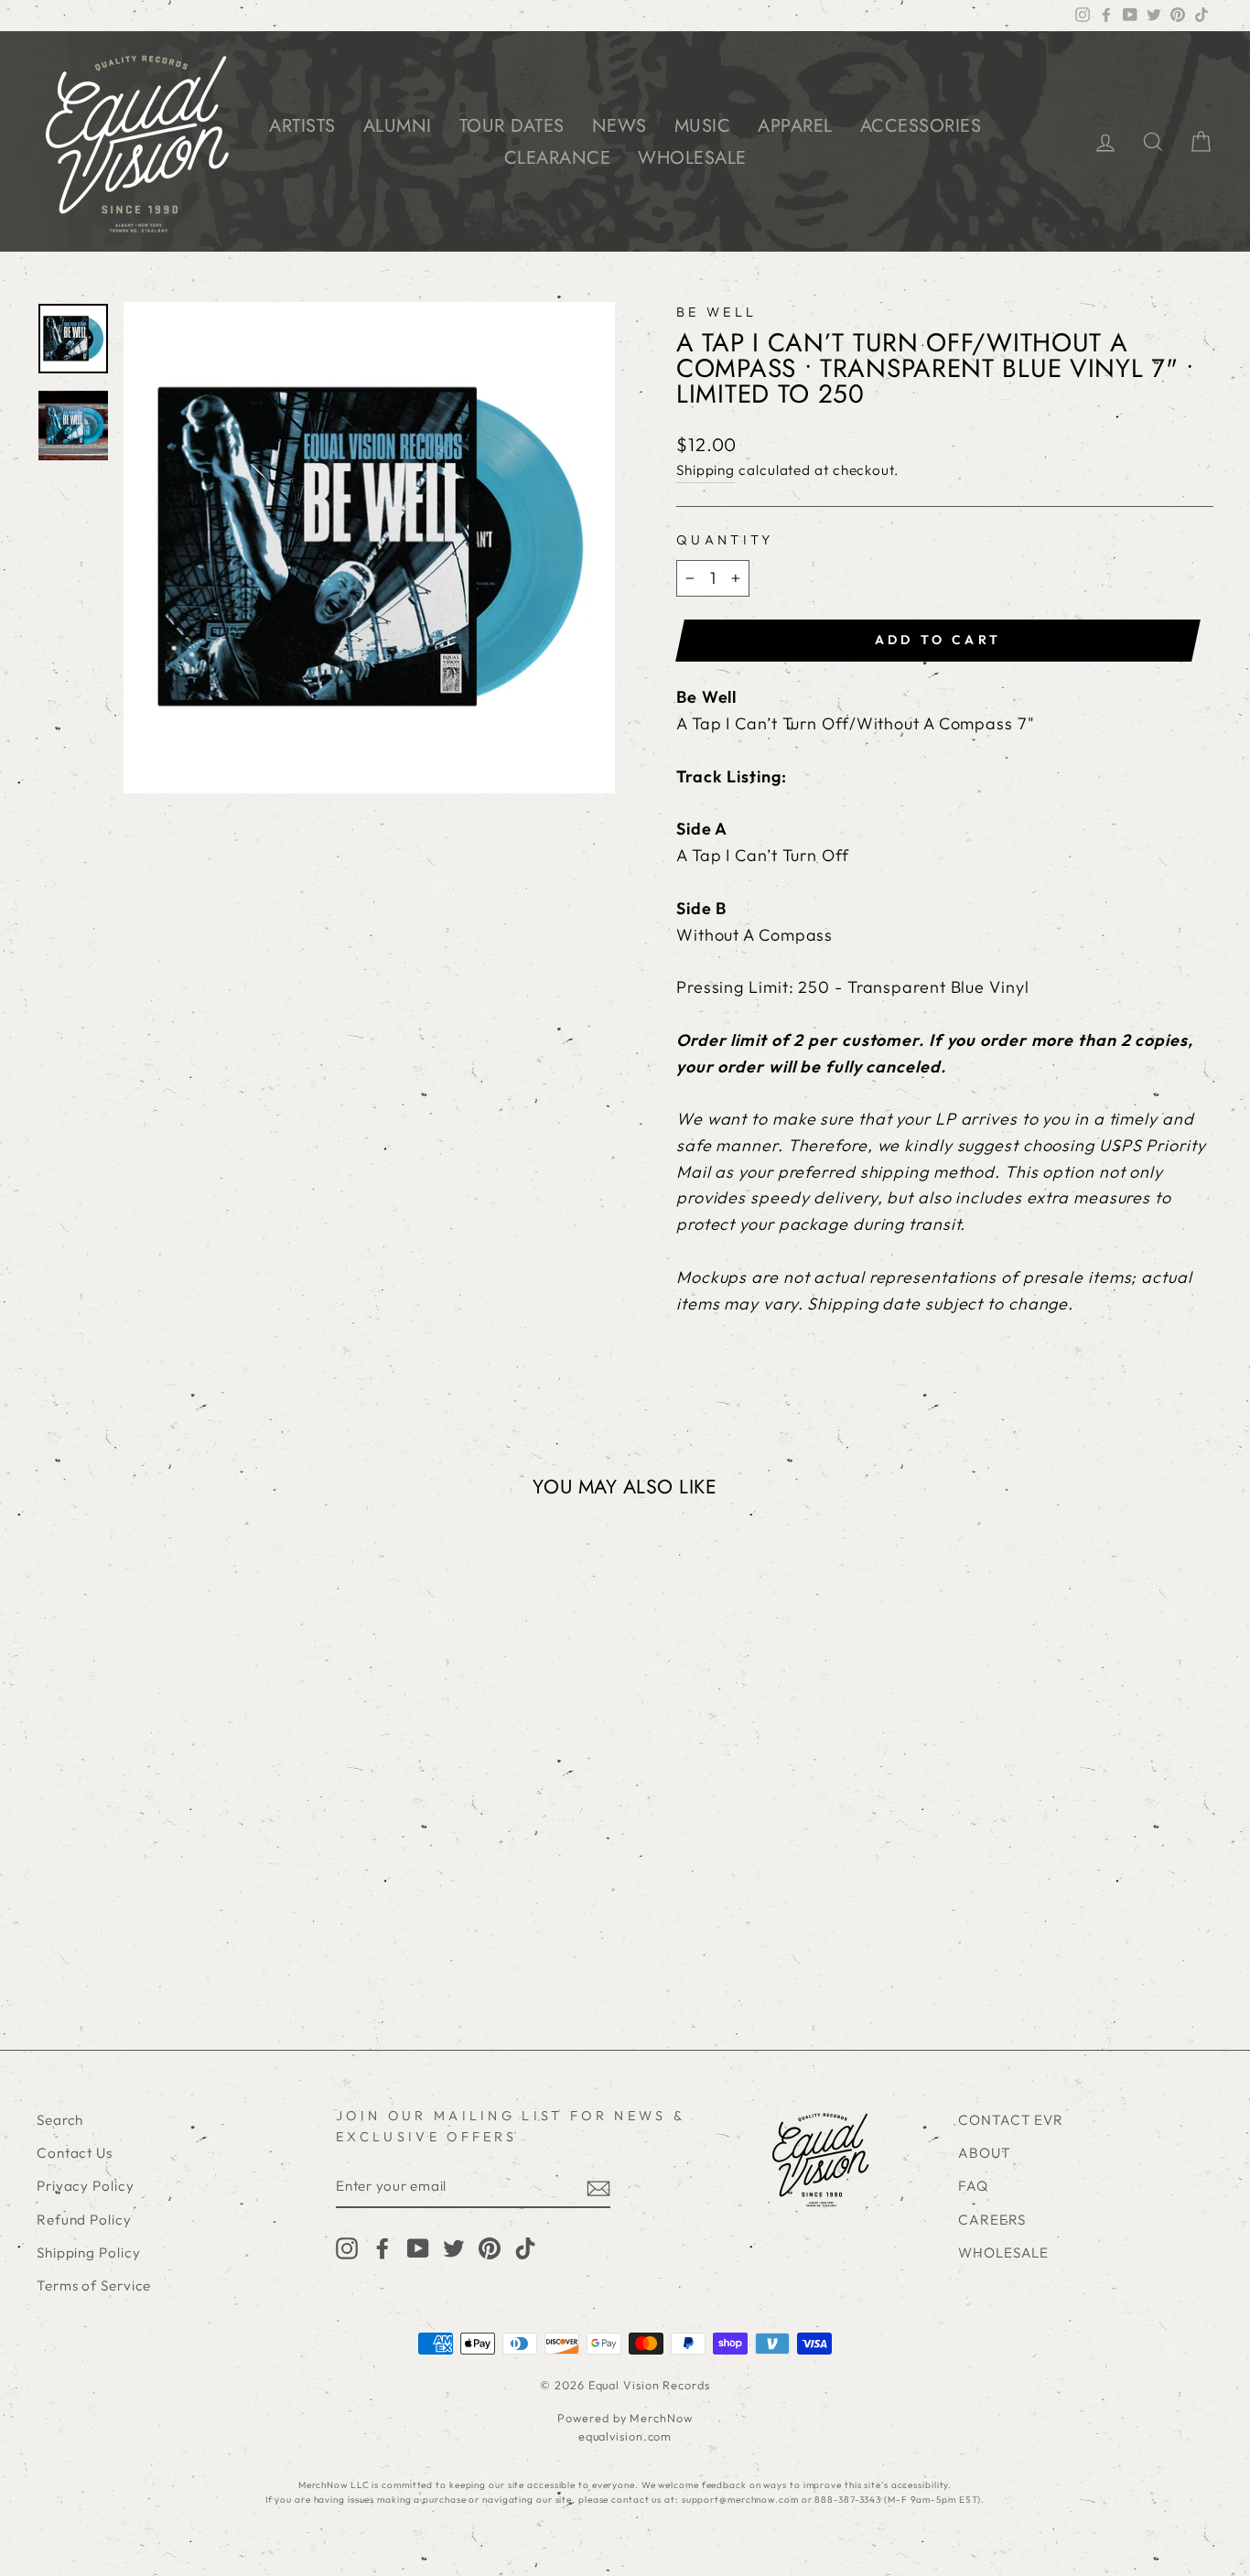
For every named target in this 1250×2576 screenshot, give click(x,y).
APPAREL (795, 126)
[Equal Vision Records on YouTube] (418, 2247)
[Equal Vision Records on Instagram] (347, 2247)
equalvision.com (625, 2436)
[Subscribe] (598, 2188)
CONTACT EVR (1011, 2120)
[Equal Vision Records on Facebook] (383, 2247)
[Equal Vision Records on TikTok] (525, 2247)
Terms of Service (94, 2285)
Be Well (717, 312)
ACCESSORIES (921, 126)
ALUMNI (398, 126)
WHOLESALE (692, 158)
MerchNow (661, 2418)
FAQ (973, 2186)
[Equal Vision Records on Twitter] (454, 2247)
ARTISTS (302, 126)
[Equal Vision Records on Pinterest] (490, 2247)
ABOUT (985, 2153)
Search (60, 2120)
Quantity (725, 540)
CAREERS (991, 2220)
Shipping (706, 470)
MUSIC (703, 126)
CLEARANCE (558, 158)
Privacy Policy (86, 2186)
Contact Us (75, 2153)
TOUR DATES (512, 126)
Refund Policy (84, 2220)
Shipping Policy (89, 2253)
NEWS (620, 126)
